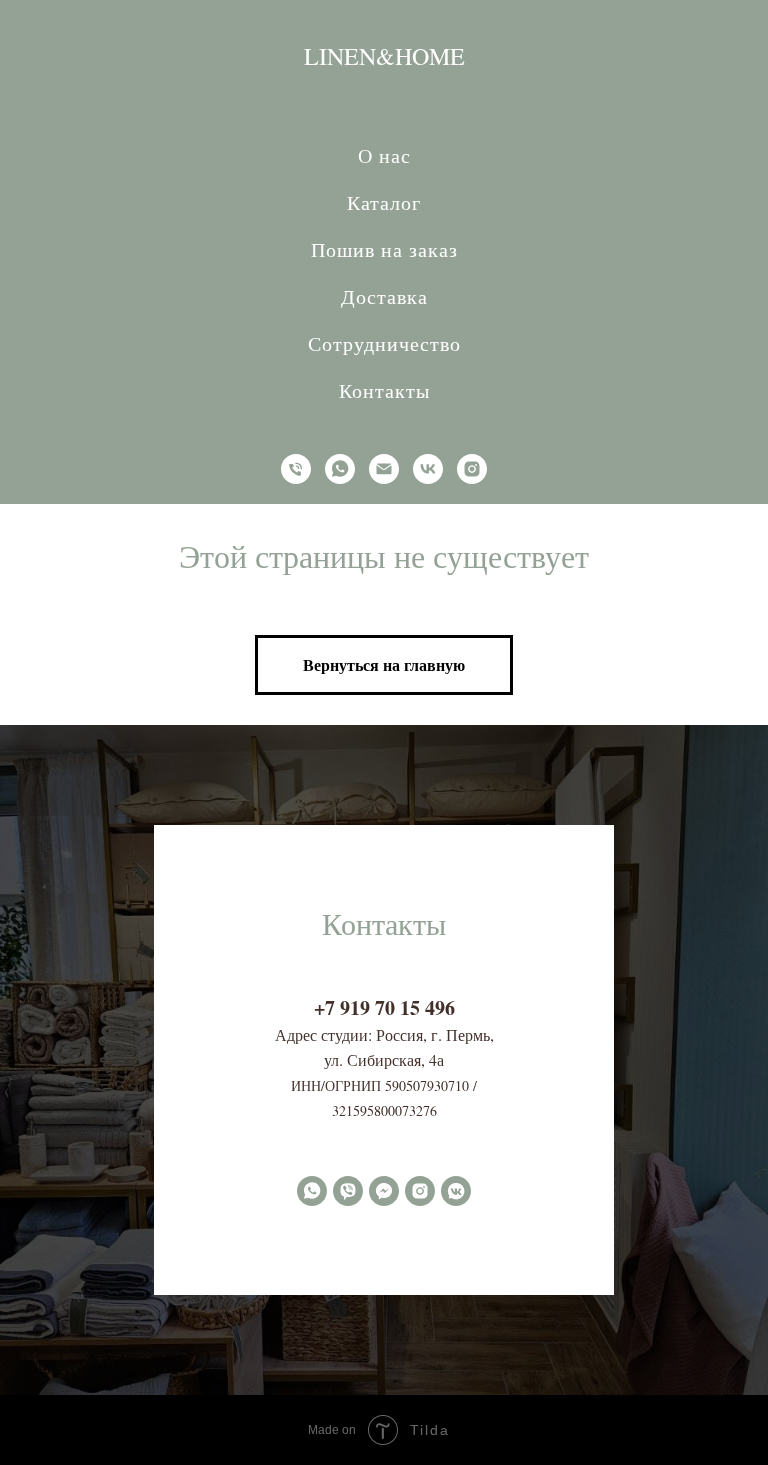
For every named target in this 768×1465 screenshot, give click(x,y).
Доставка (384, 296)
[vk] (428, 469)
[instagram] (472, 469)
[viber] (348, 1191)
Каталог (384, 202)
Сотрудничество (384, 343)
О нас (384, 155)
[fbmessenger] (384, 1191)
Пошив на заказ (384, 249)
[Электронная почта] (384, 469)
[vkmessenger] (456, 1191)
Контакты (384, 390)
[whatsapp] (340, 469)
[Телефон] (296, 469)
